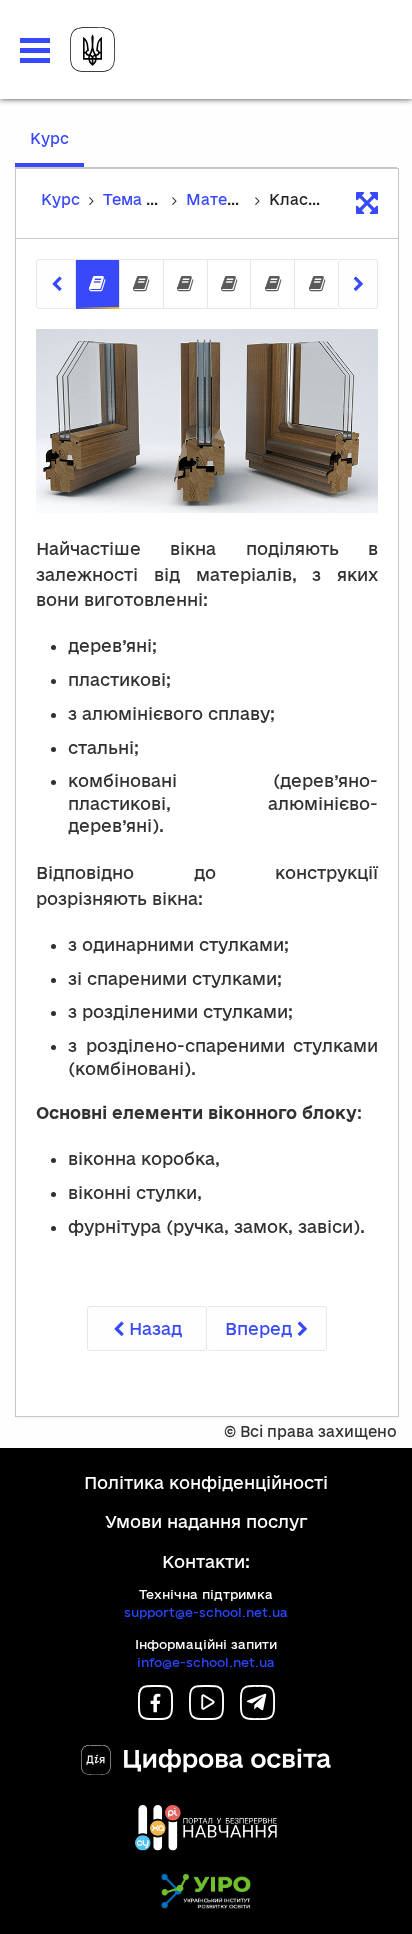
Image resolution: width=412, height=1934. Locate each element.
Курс (57, 148)
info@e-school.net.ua (206, 1662)
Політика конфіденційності (206, 1482)
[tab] (97, 284)
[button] (35, 50)
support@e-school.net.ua (206, 1612)
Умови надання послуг (206, 1521)
